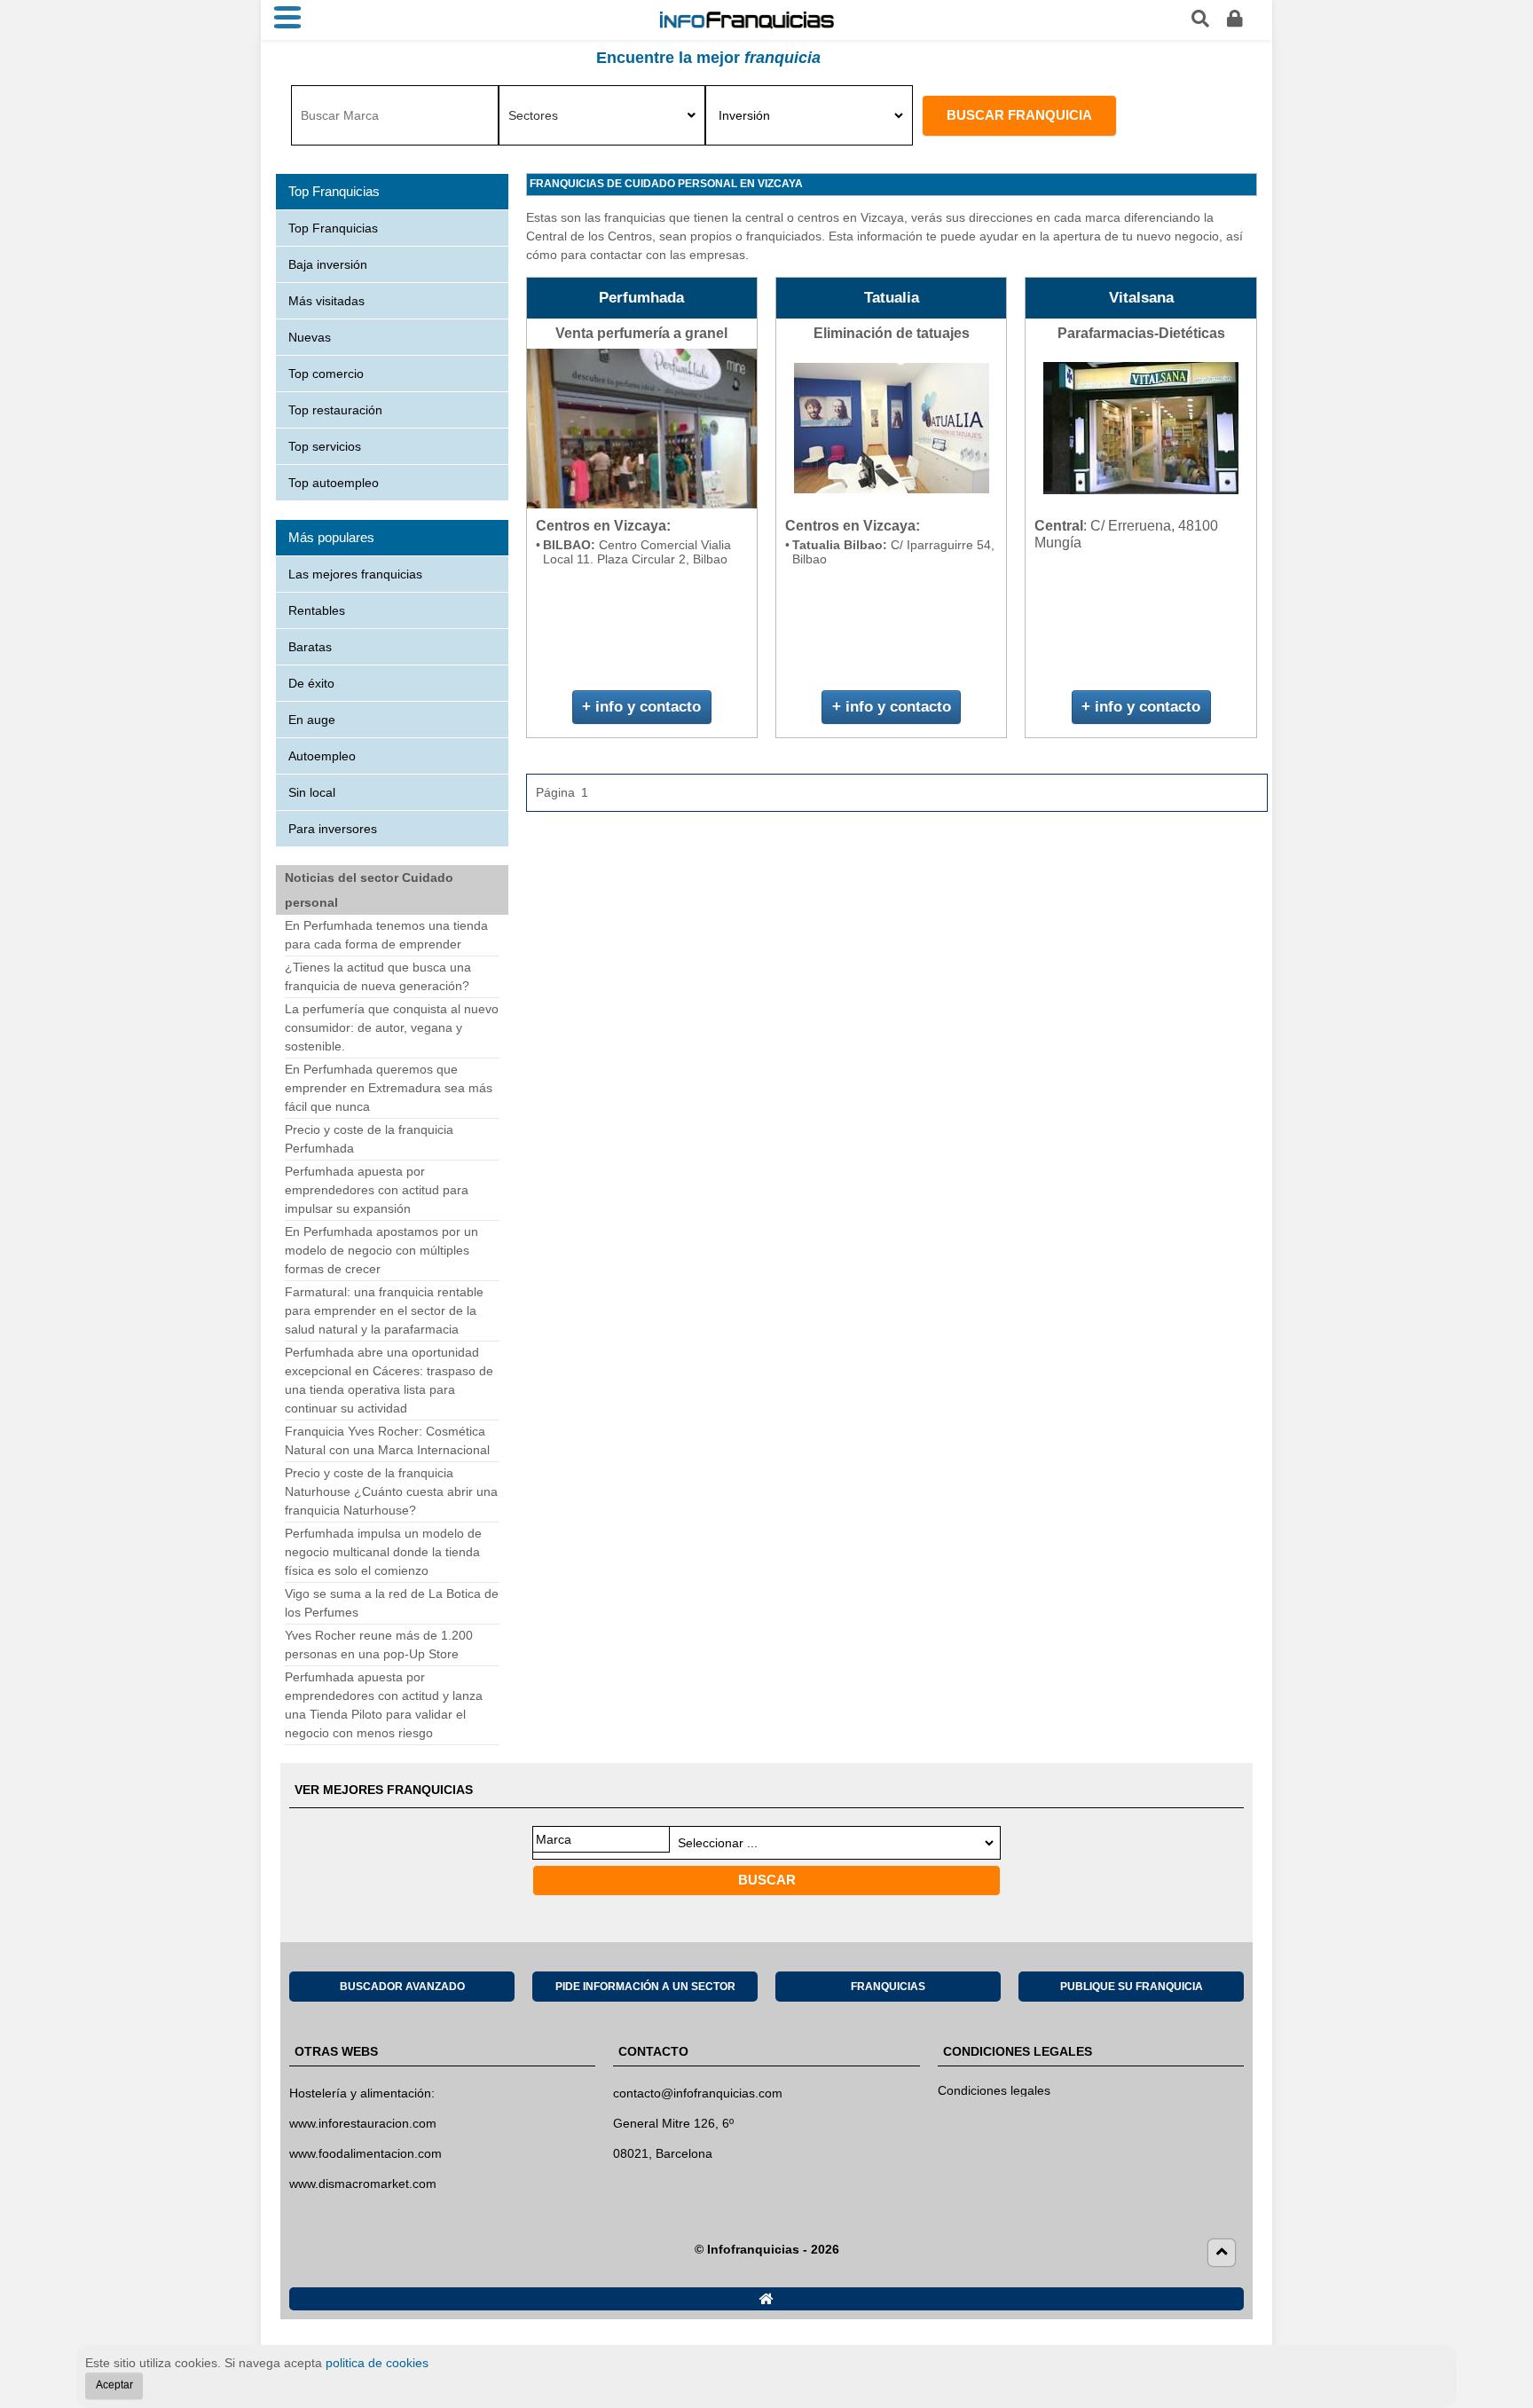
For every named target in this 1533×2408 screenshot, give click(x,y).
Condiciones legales (994, 2090)
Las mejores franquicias (355, 574)
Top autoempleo (334, 483)
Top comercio (326, 374)
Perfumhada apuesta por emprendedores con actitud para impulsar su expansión (377, 1190)
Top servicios (325, 446)
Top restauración (335, 410)
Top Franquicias (333, 228)
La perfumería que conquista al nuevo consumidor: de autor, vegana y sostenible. (392, 1027)
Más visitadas (326, 301)
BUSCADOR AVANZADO (402, 1987)
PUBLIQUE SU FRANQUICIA (1132, 1987)
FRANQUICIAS (888, 1987)
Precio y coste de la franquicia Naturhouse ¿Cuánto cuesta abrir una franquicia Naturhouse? (391, 1491)
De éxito (311, 683)
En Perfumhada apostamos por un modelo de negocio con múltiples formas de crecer (381, 1250)
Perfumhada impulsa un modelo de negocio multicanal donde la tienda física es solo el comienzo (383, 1552)
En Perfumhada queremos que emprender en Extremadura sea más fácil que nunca (389, 1088)
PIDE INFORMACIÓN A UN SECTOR (645, 1987)
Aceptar (114, 2385)
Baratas (310, 647)
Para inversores (333, 829)
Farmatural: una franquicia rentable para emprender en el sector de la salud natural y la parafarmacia (384, 1310)
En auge (312, 720)
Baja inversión (328, 264)
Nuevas (310, 337)
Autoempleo (322, 756)
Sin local (312, 792)
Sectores (533, 115)
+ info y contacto (641, 707)
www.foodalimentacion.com (366, 2153)
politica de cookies (377, 2363)
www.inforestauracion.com (363, 2123)
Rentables (317, 610)
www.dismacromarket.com (363, 2184)
